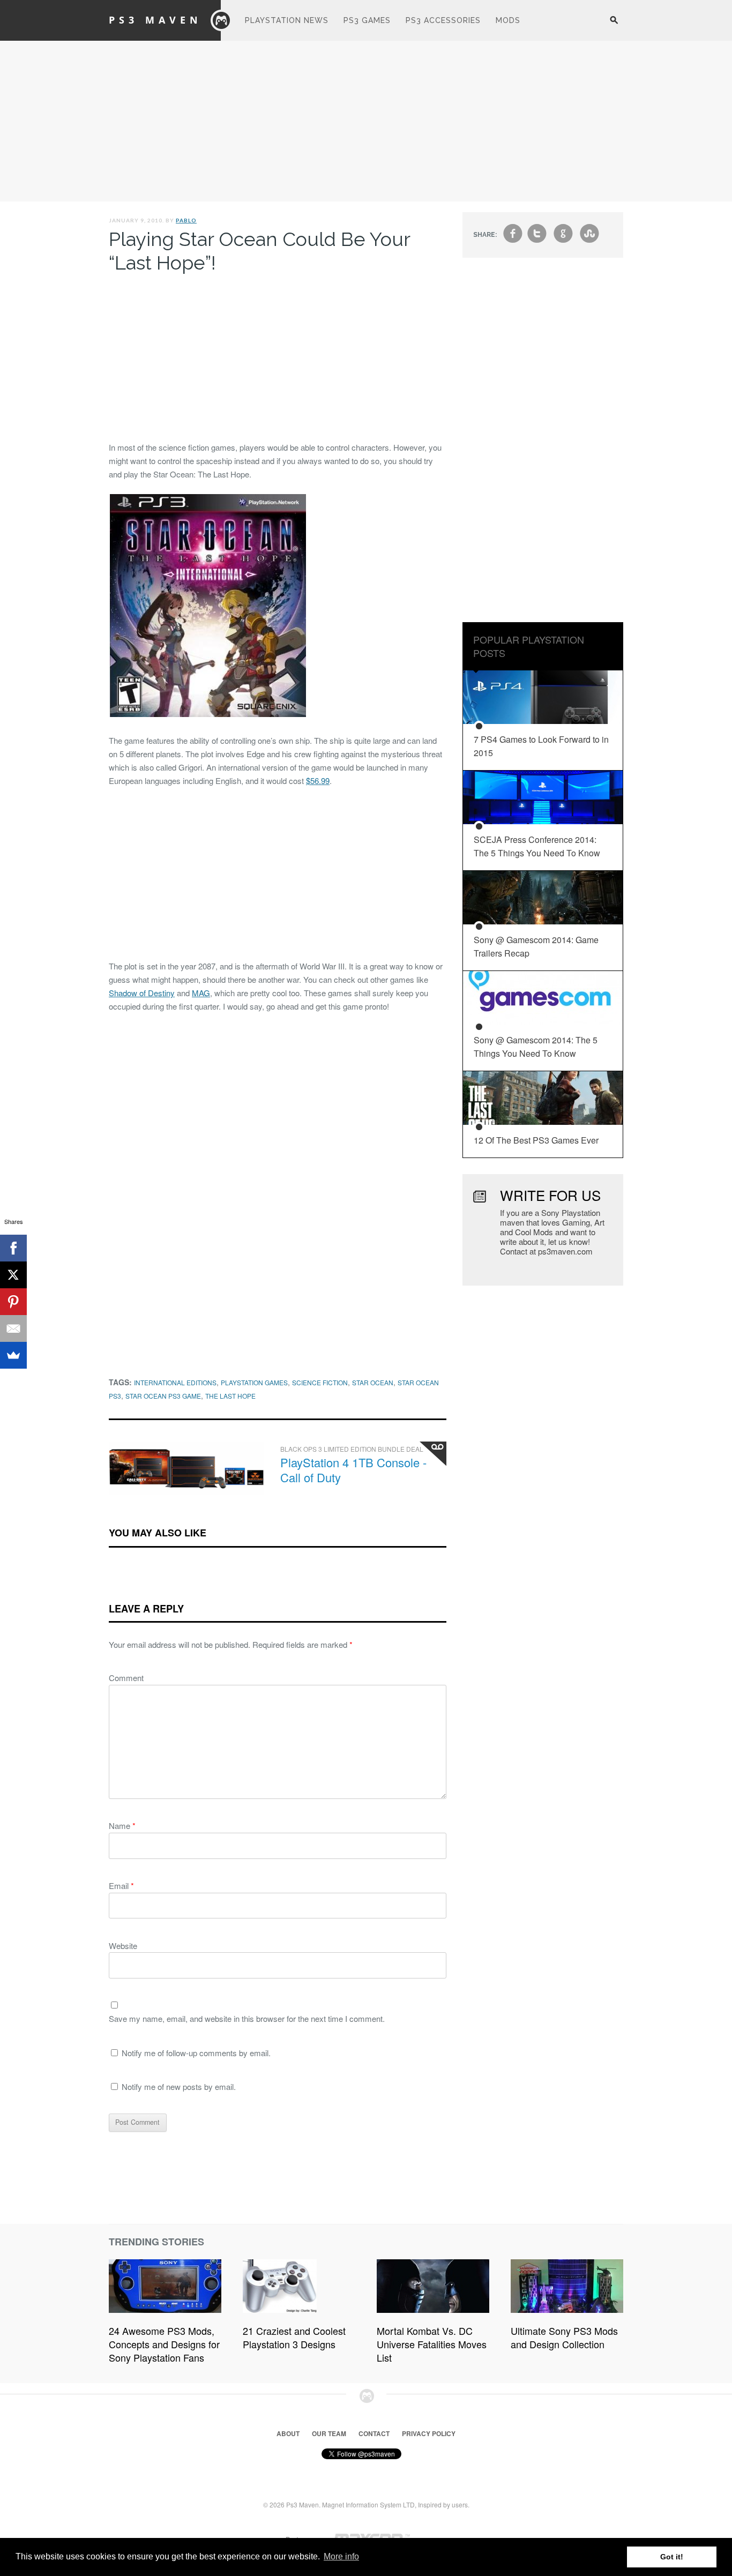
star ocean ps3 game (163, 1396)
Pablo (186, 220)
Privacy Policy (429, 2433)
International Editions (175, 1382)
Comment (126, 1678)
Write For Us (550, 1195)
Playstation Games (254, 1382)
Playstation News (287, 20)
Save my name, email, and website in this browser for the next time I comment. (247, 2018)
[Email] (13, 1328)
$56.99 (318, 781)
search (614, 26)
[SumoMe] (13, 1355)
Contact (374, 2433)
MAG (201, 993)
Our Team (329, 2433)
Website (123, 1946)
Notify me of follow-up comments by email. (196, 2053)
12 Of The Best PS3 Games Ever (536, 1140)
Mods (508, 20)
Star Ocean (373, 1382)
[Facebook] (13, 1248)
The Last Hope (230, 1396)
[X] (13, 1275)
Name (122, 1825)
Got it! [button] (672, 2557)
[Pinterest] (13, 1302)
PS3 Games (367, 20)
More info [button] (341, 2556)
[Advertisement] (366, 121)
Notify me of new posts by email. (179, 2086)
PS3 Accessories (443, 20)
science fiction (320, 1382)
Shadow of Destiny (142, 993)
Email (121, 1886)
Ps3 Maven (155, 20)
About (288, 2433)
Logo (221, 20)
